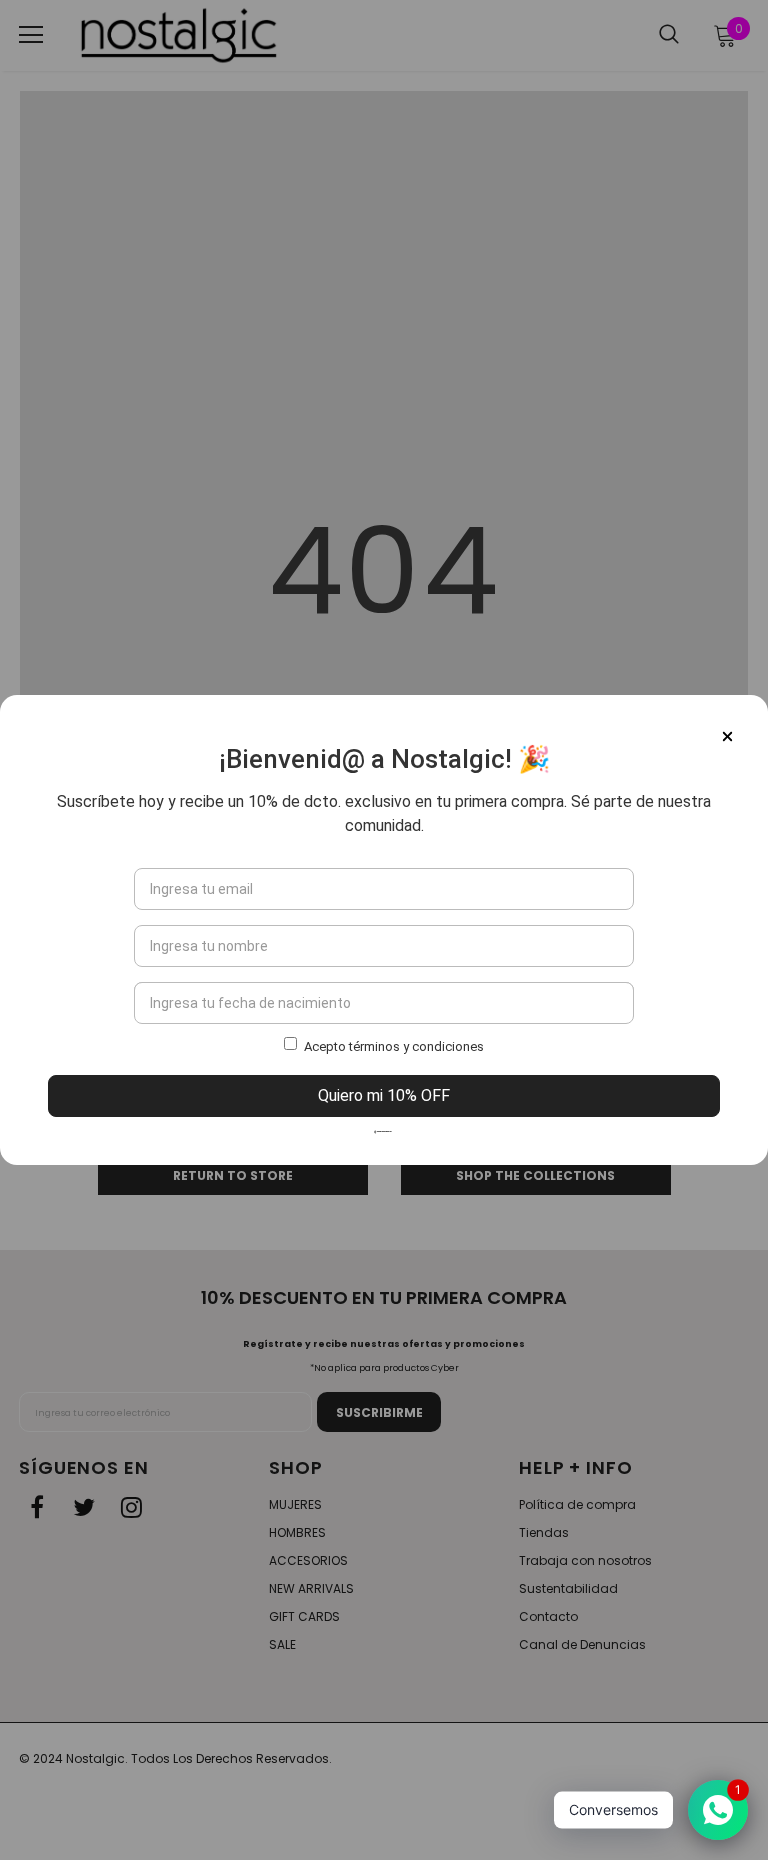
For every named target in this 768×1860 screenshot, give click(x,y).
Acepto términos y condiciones (394, 1046)
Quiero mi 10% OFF (384, 1095)
